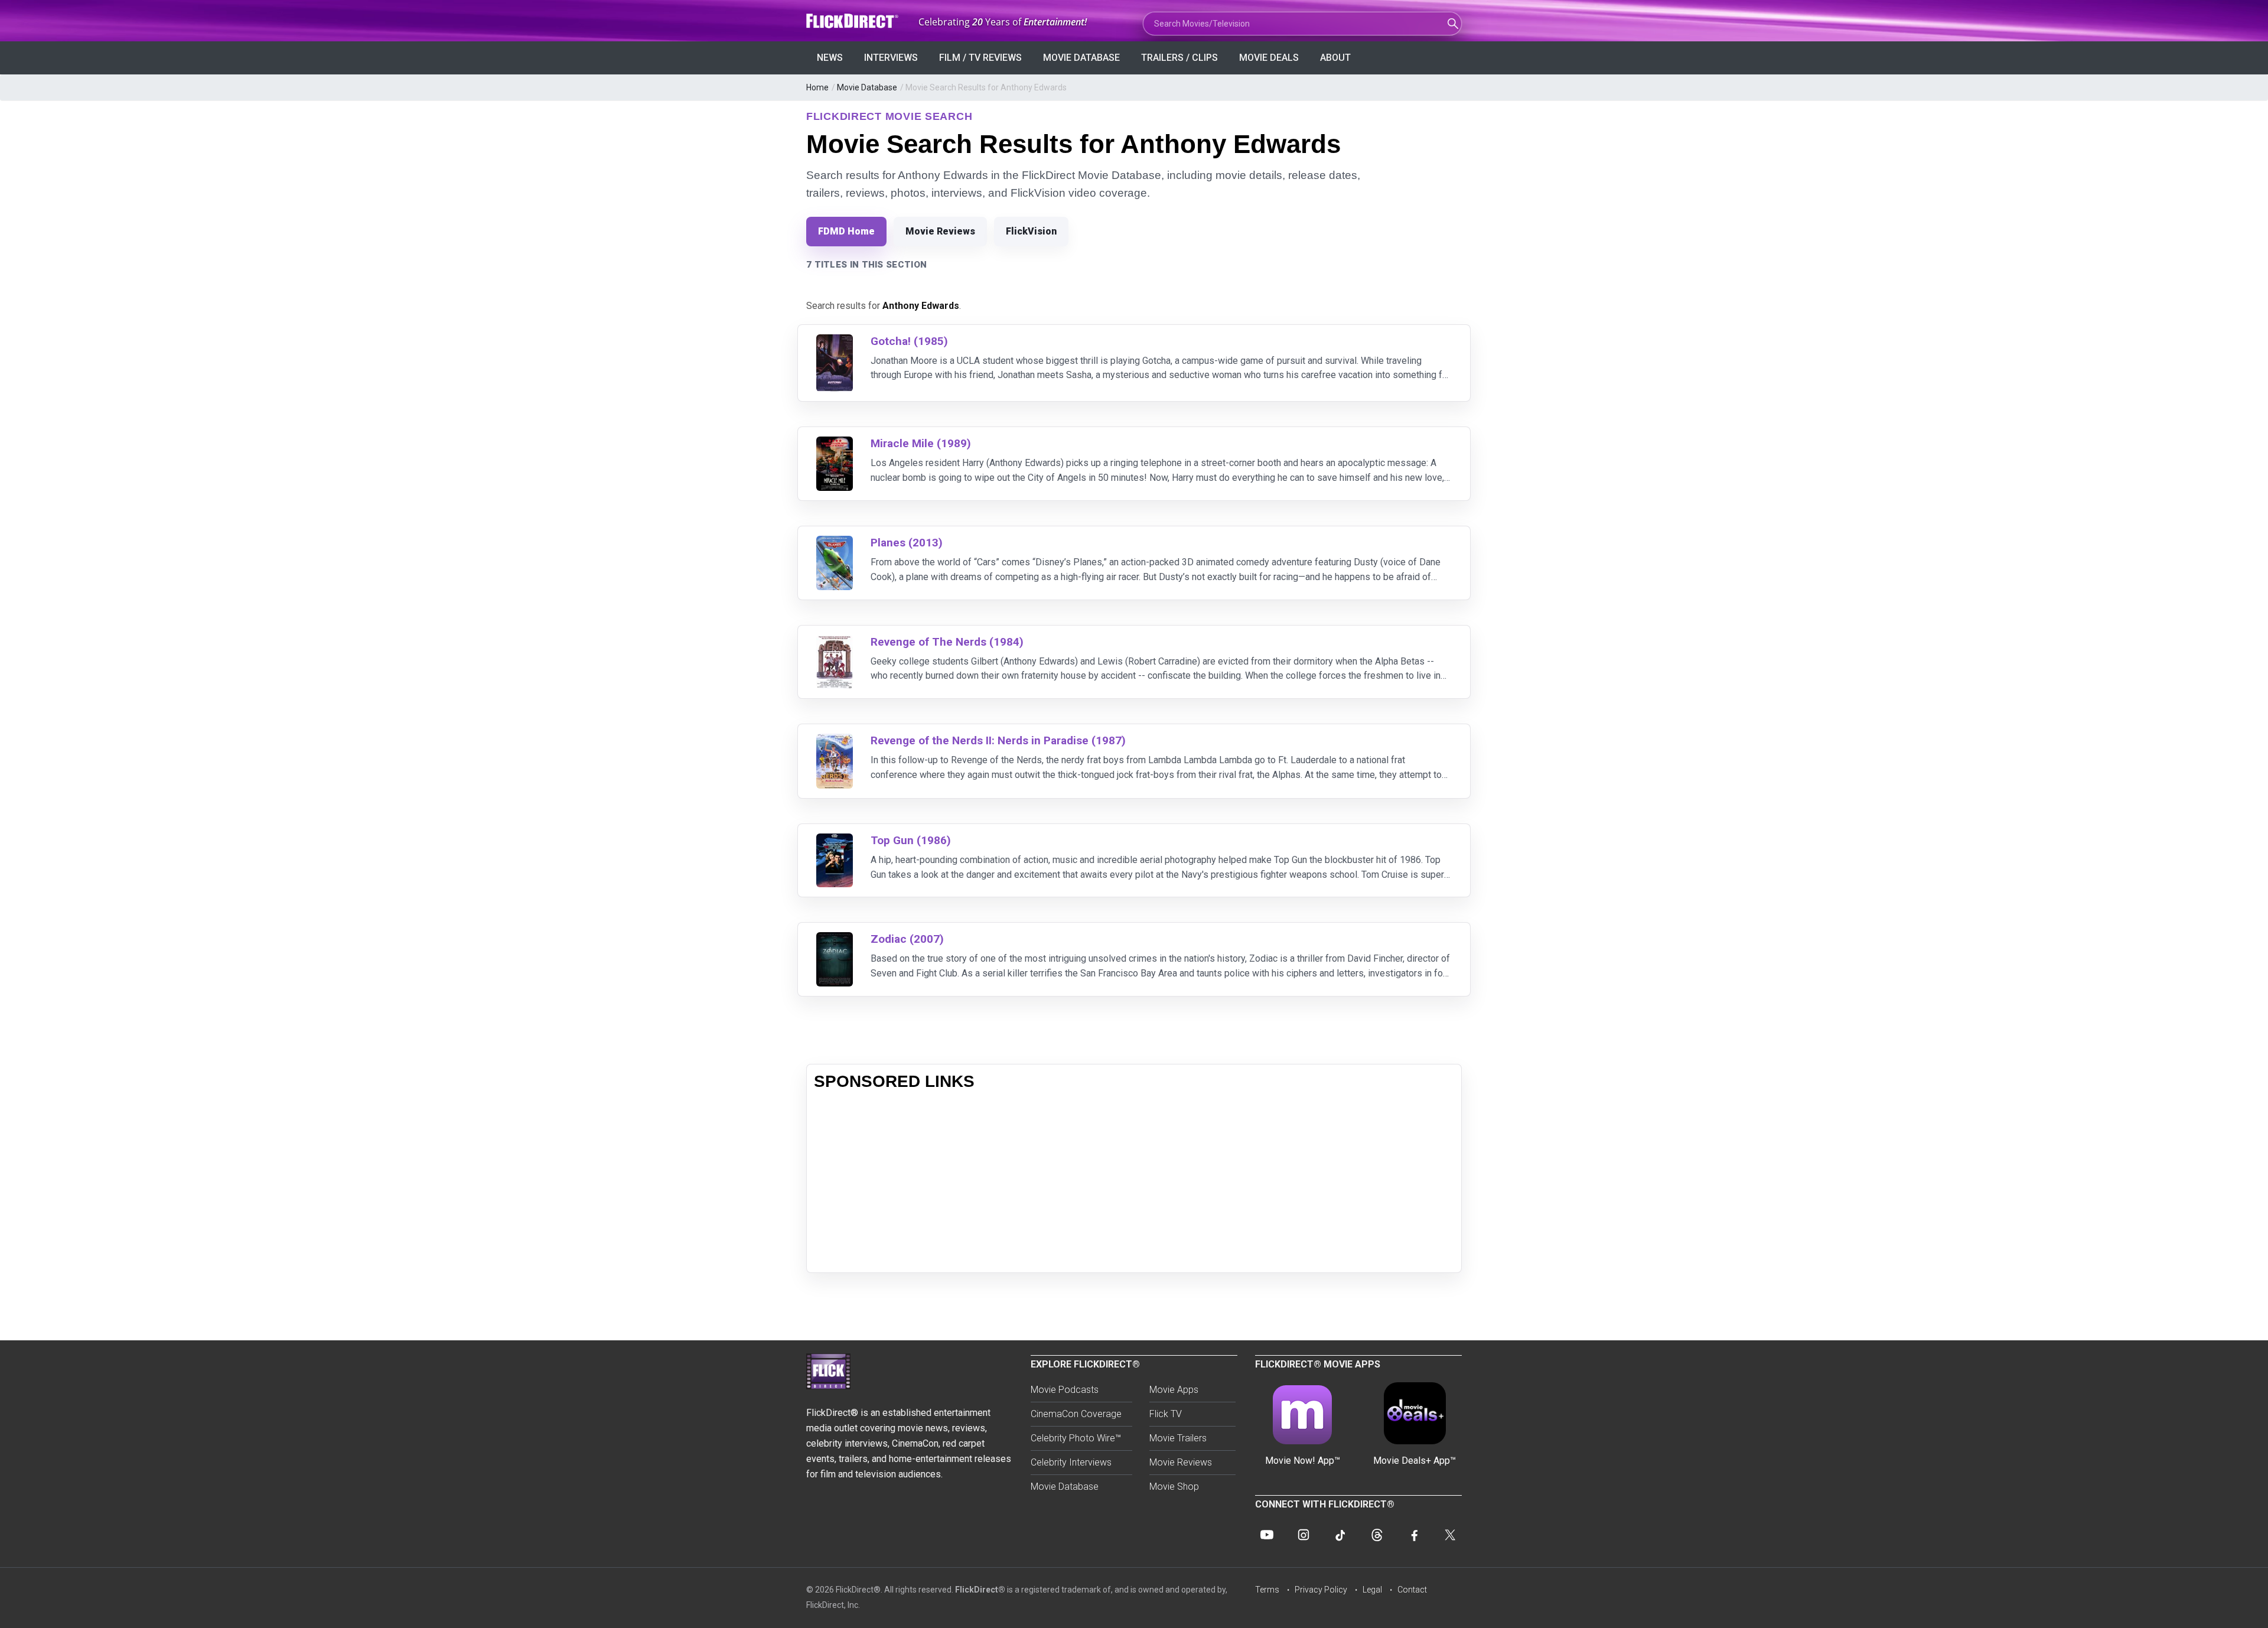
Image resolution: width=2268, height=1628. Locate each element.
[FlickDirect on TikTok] (1340, 1535)
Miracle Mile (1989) (921, 443)
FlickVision (1031, 231)
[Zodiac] (835, 940)
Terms (1267, 1590)
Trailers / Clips (1179, 58)
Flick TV (1166, 1414)
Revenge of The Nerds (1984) (947, 642)
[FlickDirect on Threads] (1377, 1535)
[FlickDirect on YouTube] (1267, 1535)
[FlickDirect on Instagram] (1304, 1535)
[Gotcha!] (835, 342)
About (1335, 58)
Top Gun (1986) (911, 840)
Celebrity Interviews (1071, 1462)
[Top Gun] (835, 841)
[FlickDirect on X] (1450, 1535)
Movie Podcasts (1065, 1390)
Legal (1372, 1590)
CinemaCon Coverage (1076, 1414)
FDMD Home (846, 231)
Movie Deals (1269, 58)
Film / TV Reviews (980, 58)
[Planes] (835, 543)
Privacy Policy (1321, 1590)
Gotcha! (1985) (909, 341)
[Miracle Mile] (835, 444)
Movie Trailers (1178, 1438)
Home (817, 87)
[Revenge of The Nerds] (835, 642)
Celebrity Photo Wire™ (1076, 1438)
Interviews (891, 58)
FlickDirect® (980, 1590)
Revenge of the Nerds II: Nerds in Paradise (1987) (998, 740)
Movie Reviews (940, 231)
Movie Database (1081, 58)
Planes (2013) (907, 543)
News (830, 58)
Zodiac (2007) (907, 939)
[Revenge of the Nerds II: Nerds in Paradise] (835, 741)
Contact (1412, 1590)
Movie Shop (1174, 1487)
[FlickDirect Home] (853, 21)
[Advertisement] (1134, 1183)
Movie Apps (1174, 1390)
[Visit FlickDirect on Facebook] (1413, 1535)
